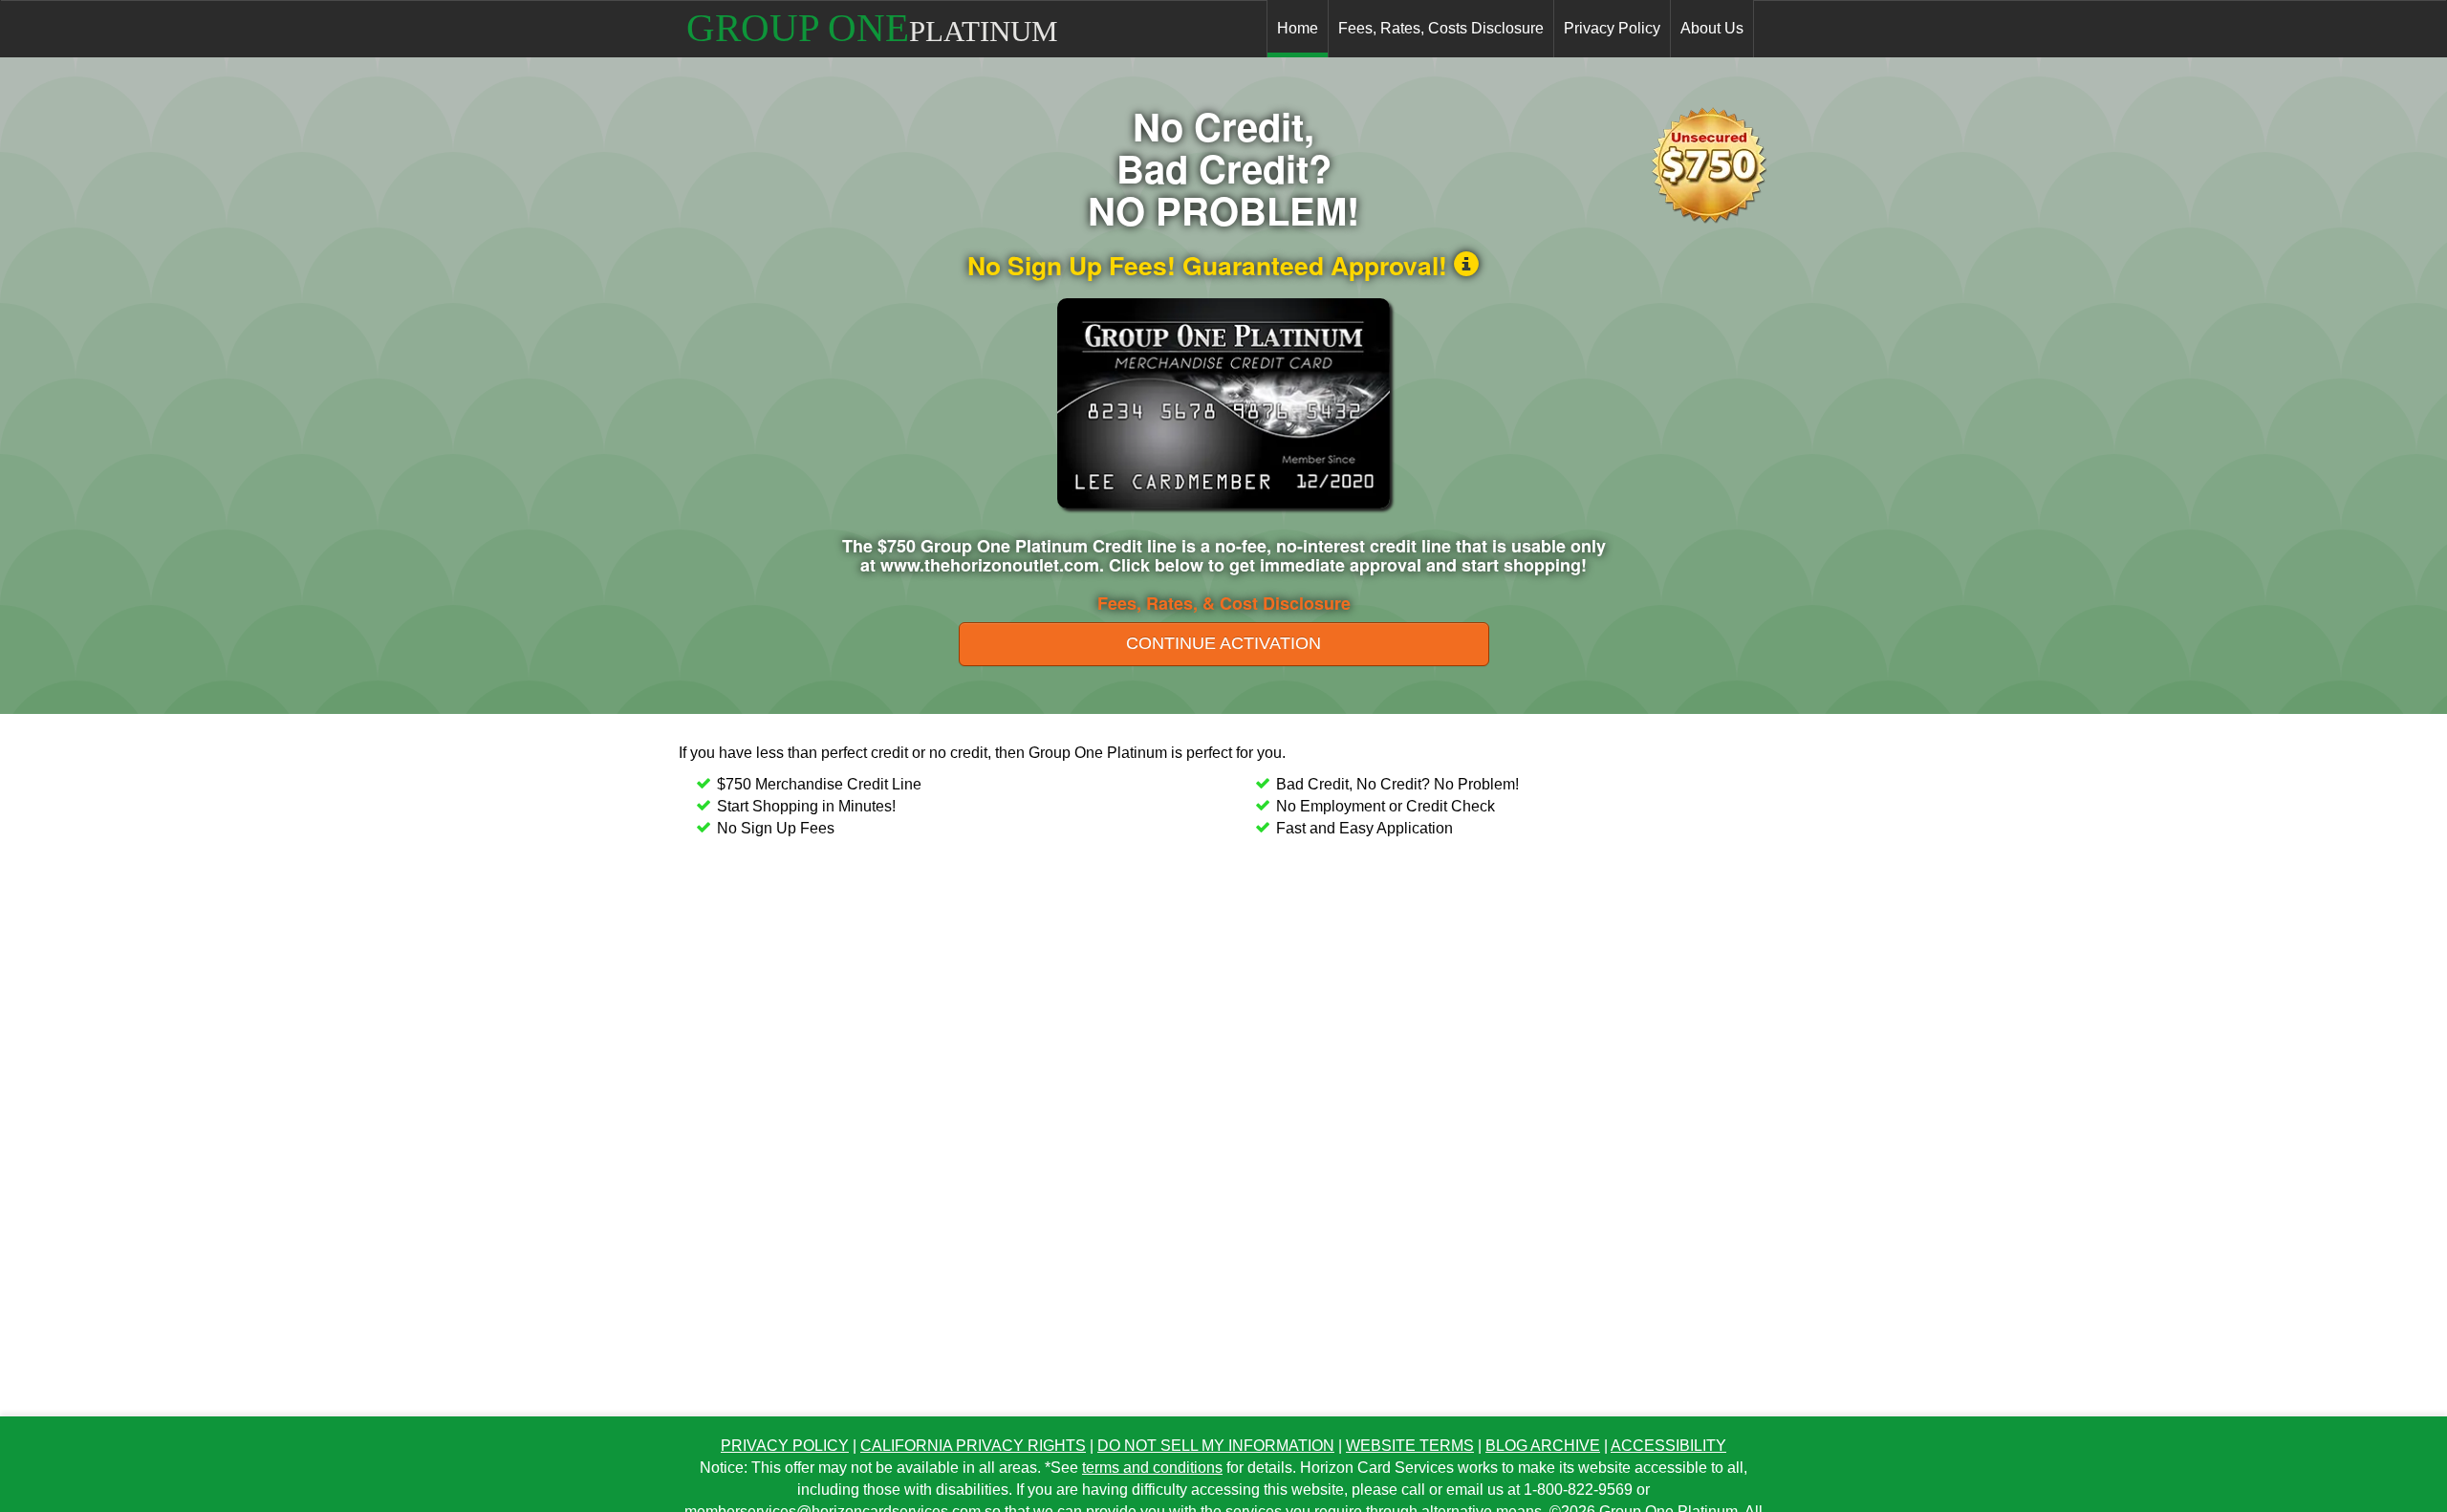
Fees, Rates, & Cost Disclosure (1224, 603)
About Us (1712, 28)
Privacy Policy (1612, 28)
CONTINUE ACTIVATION (1223, 643)
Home (1298, 28)
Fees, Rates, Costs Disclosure (1441, 28)
